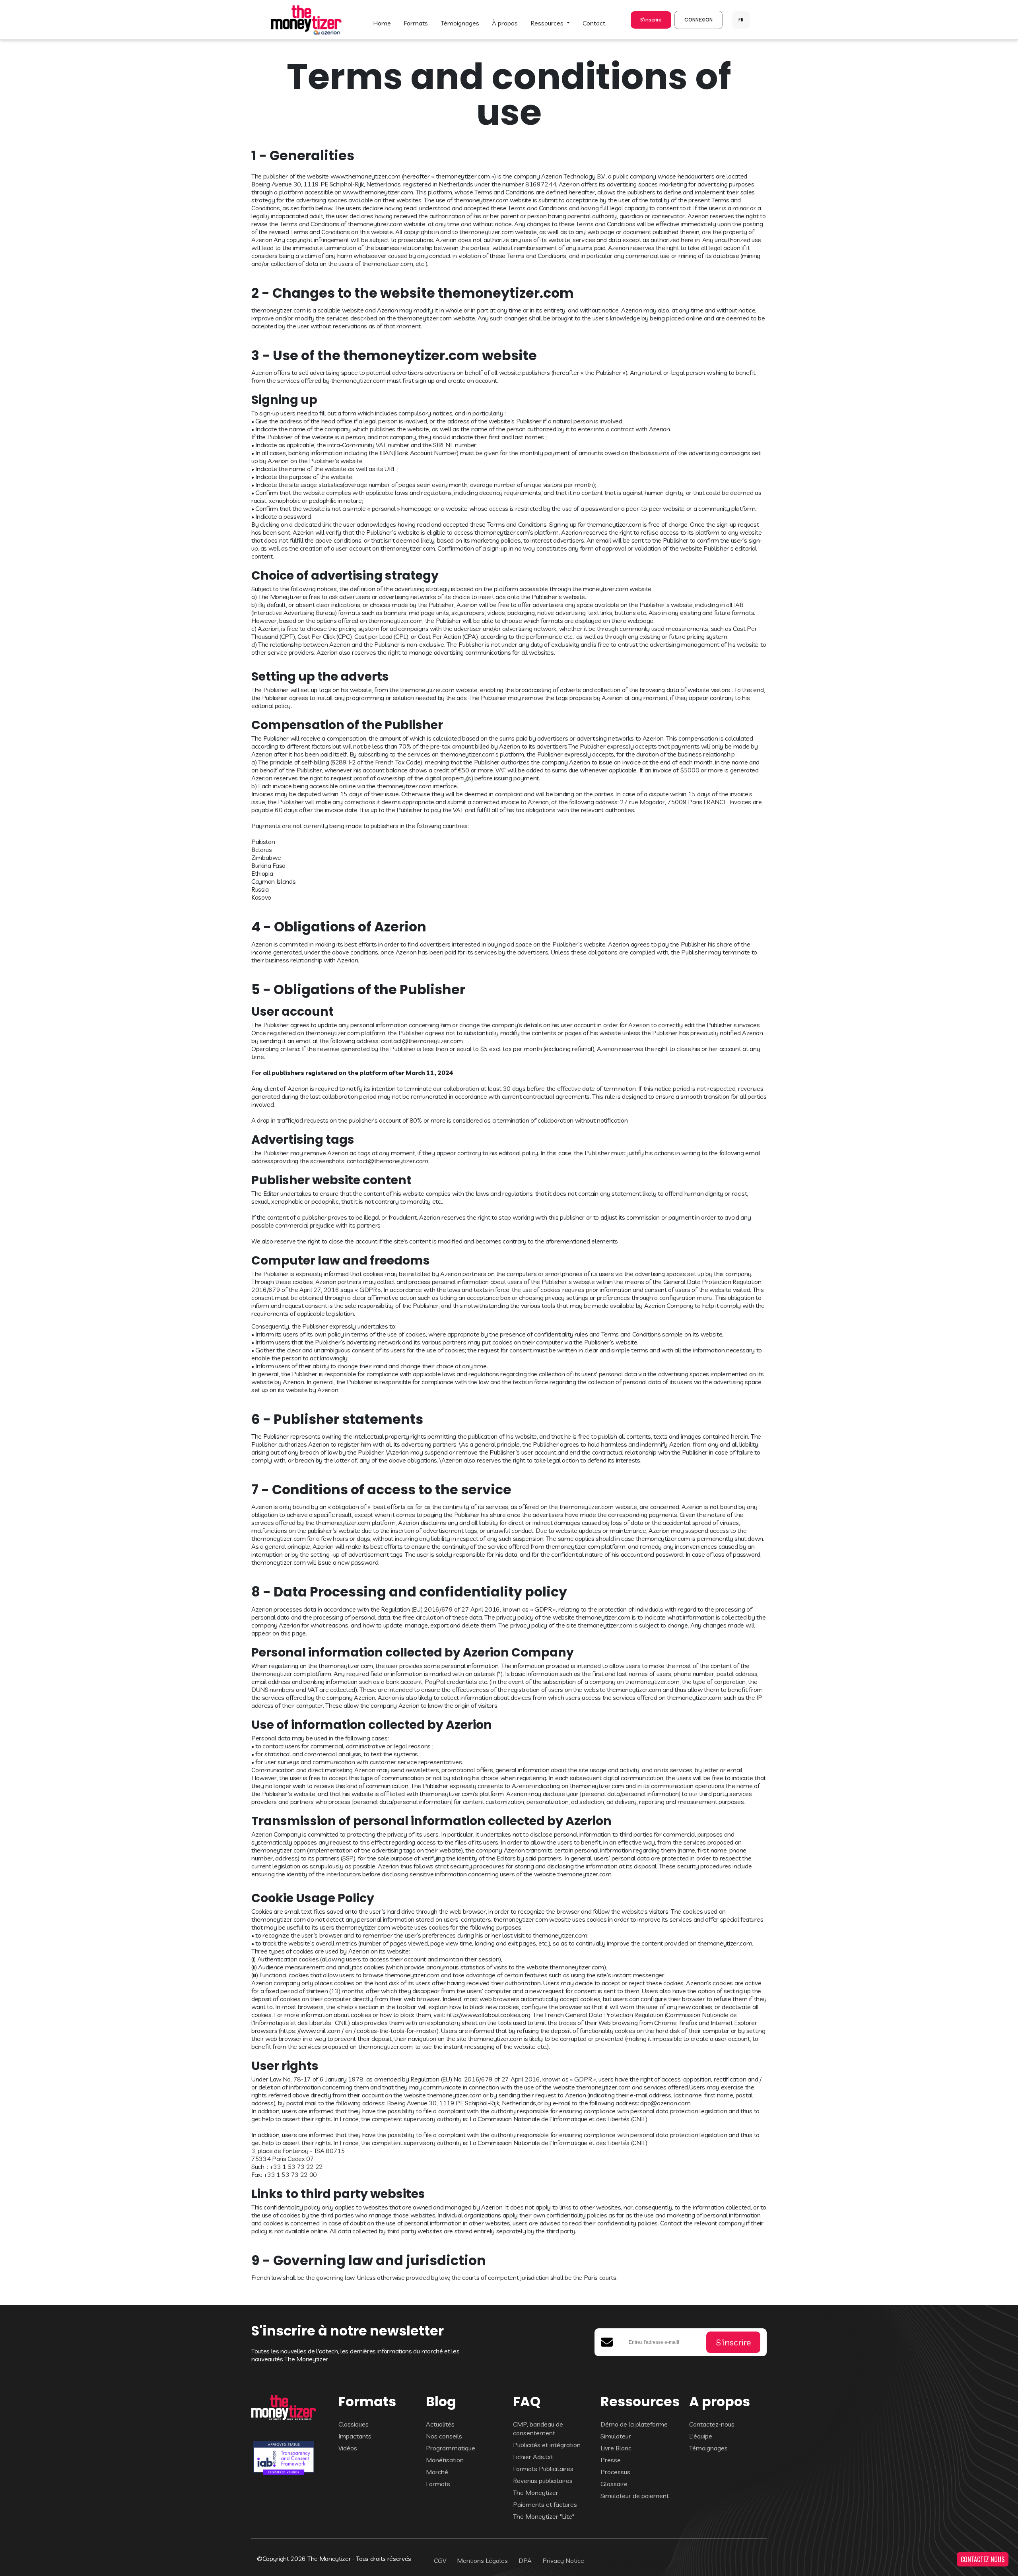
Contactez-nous (712, 2424)
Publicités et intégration (547, 2445)
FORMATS (416, 23)
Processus (615, 2472)
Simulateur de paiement (635, 2496)
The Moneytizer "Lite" (544, 2516)
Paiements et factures (545, 2504)
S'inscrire (651, 20)
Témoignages (708, 2448)
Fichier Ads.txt (533, 2457)
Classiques (354, 2424)
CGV (440, 2560)
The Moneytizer (536, 2493)
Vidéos (348, 2448)
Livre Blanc (616, 2448)
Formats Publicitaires (543, 2469)
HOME (382, 23)
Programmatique (451, 2448)
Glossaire (614, 2484)
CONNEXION (698, 20)
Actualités (440, 2424)
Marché (437, 2472)
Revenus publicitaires (543, 2481)
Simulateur (616, 2436)
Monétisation (445, 2460)
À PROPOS (505, 23)
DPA (525, 2560)
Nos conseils (444, 2436)
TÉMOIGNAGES (460, 23)
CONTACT (594, 23)
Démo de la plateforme (634, 2424)
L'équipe (701, 2436)
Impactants (355, 2436)
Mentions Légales (482, 2560)
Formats (438, 2484)
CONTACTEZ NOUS (983, 2559)
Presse (611, 2460)
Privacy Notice (563, 2560)
